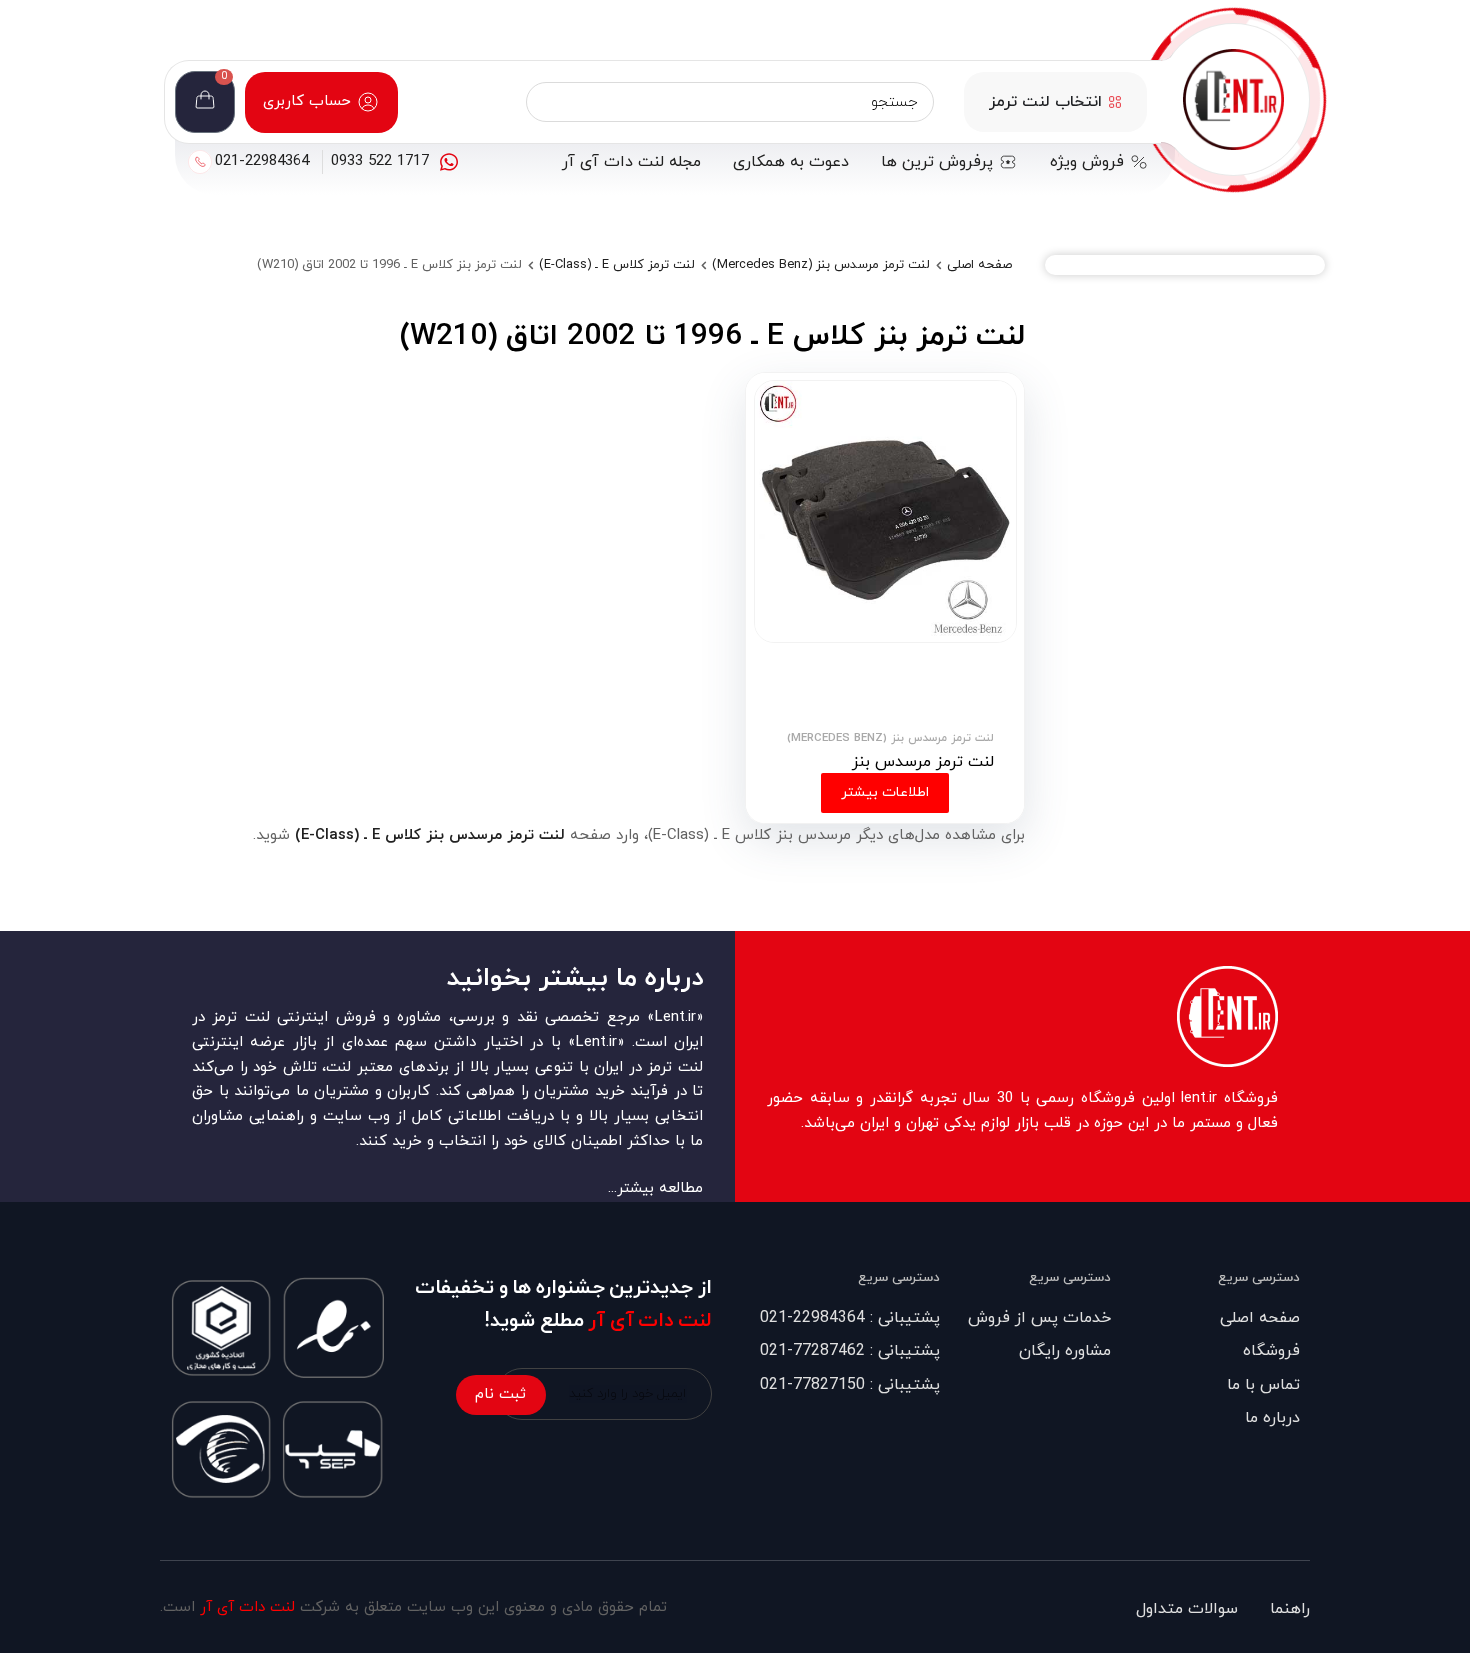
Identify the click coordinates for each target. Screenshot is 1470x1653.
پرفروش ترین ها (937, 162)
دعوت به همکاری (791, 162)
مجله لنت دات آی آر (631, 162)
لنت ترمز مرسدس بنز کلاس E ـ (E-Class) (430, 835)
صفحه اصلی (979, 265)
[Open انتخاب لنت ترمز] (1115, 102)
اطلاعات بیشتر (885, 792)
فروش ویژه (1087, 162)
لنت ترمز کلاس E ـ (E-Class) (617, 265)
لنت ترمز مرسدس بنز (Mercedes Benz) (821, 265)
